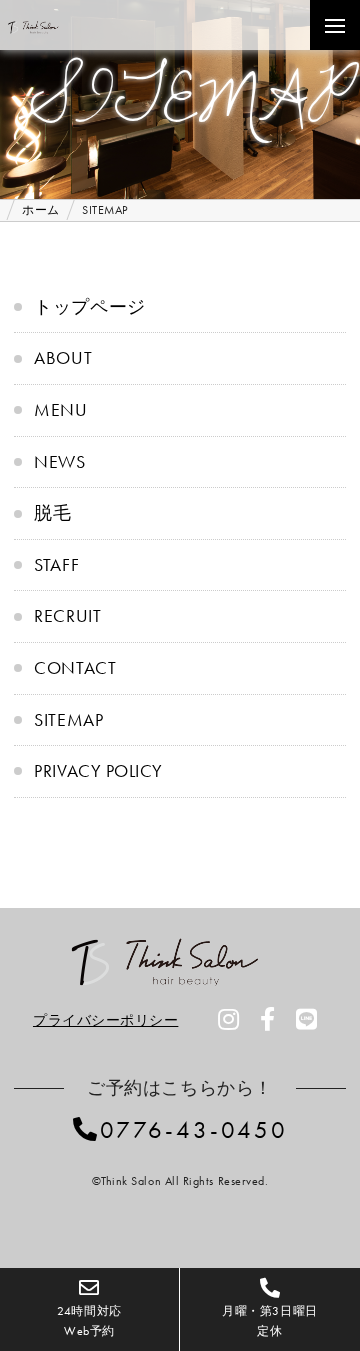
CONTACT (75, 667)
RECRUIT (67, 615)
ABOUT (63, 357)
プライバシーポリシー (105, 1020)
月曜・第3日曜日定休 (269, 1321)
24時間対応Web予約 (89, 1321)
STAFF (56, 564)
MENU (60, 409)
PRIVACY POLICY (98, 770)
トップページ (89, 306)
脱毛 (52, 512)
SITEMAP (68, 719)
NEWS (59, 461)
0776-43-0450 (194, 1129)
